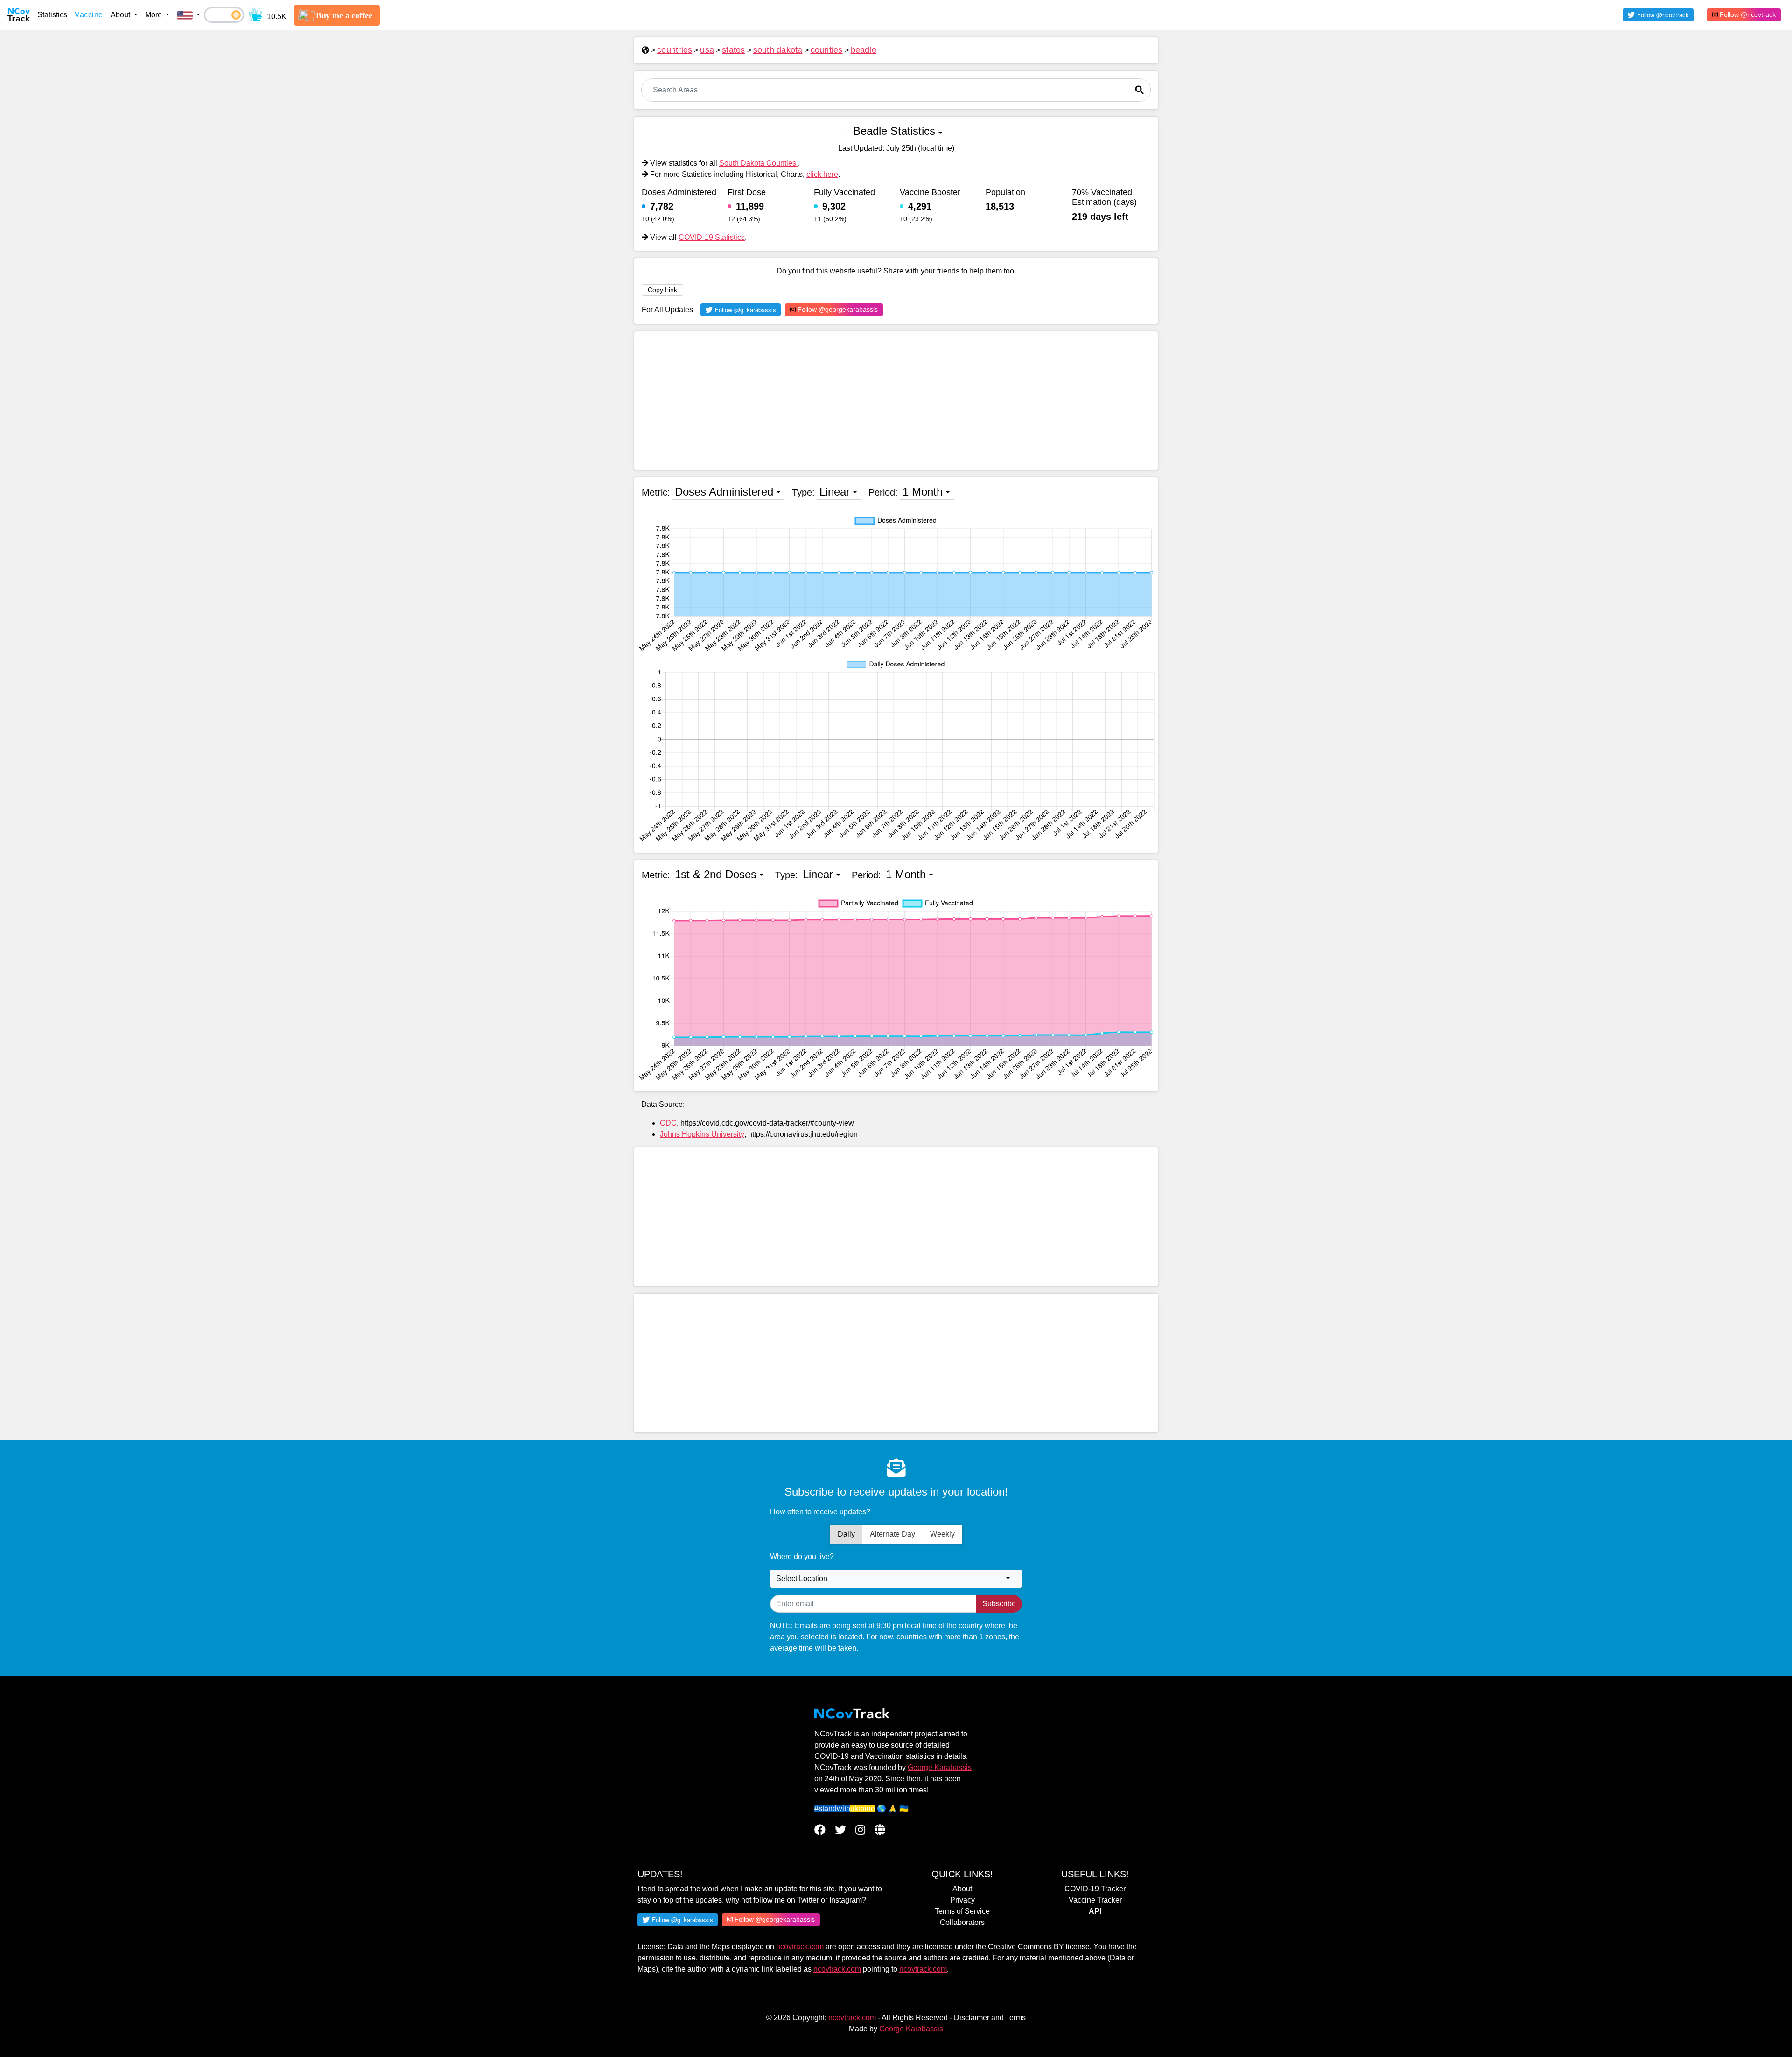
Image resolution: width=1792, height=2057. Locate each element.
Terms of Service (962, 1911)
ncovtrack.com (800, 1947)
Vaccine (89, 15)
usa (707, 50)
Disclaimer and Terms (990, 2018)
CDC (668, 1123)
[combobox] (896, 1579)
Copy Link (662, 290)
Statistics (52, 15)
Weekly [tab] (942, 1534)
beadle (864, 50)
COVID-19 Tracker (1095, 1889)
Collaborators (962, 1922)
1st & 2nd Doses (716, 874)
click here (822, 174)
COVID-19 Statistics (712, 237)
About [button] (121, 15)
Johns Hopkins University (702, 1134)
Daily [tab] (846, 1534)
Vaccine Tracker (1095, 1900)
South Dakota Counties (759, 163)
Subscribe (999, 1604)
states (734, 50)
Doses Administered (724, 492)
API (1095, 1911)
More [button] (154, 15)
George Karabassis (940, 1767)
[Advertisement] (896, 401)
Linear (835, 492)
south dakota (778, 50)
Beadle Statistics (894, 131)
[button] (189, 15)
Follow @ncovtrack (1747, 14)
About (962, 1889)
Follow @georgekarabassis (837, 309)
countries (675, 50)
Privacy (962, 1900)
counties (827, 50)
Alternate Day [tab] (892, 1534)
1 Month (923, 492)
